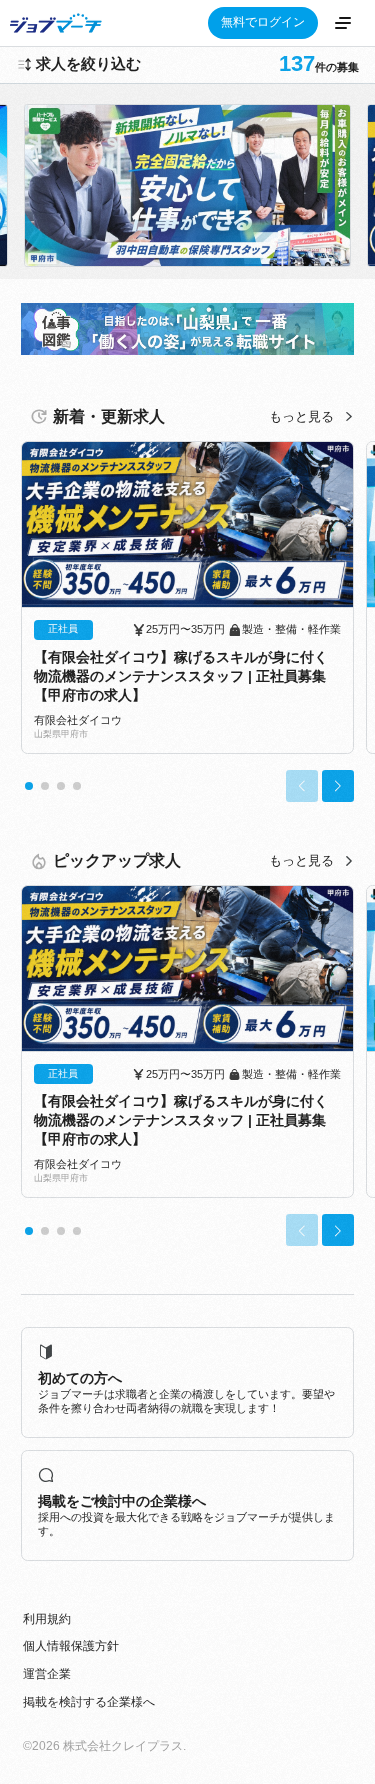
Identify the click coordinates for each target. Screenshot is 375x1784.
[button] (29, 786)
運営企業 (47, 1674)
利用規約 (47, 1619)
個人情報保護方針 (71, 1646)
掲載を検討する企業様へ (89, 1702)
